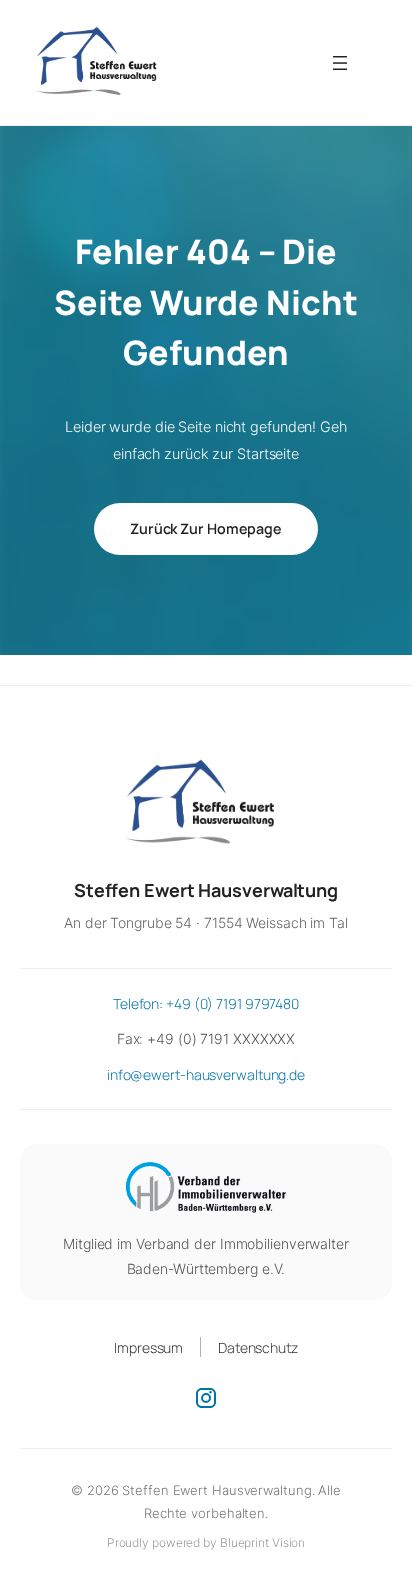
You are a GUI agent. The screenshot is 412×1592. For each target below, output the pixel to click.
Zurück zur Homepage (206, 528)
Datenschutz (258, 1347)
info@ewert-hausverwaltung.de (206, 1074)
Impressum (148, 1347)
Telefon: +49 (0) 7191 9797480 (206, 1003)
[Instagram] (206, 1398)
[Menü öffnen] (340, 63)
